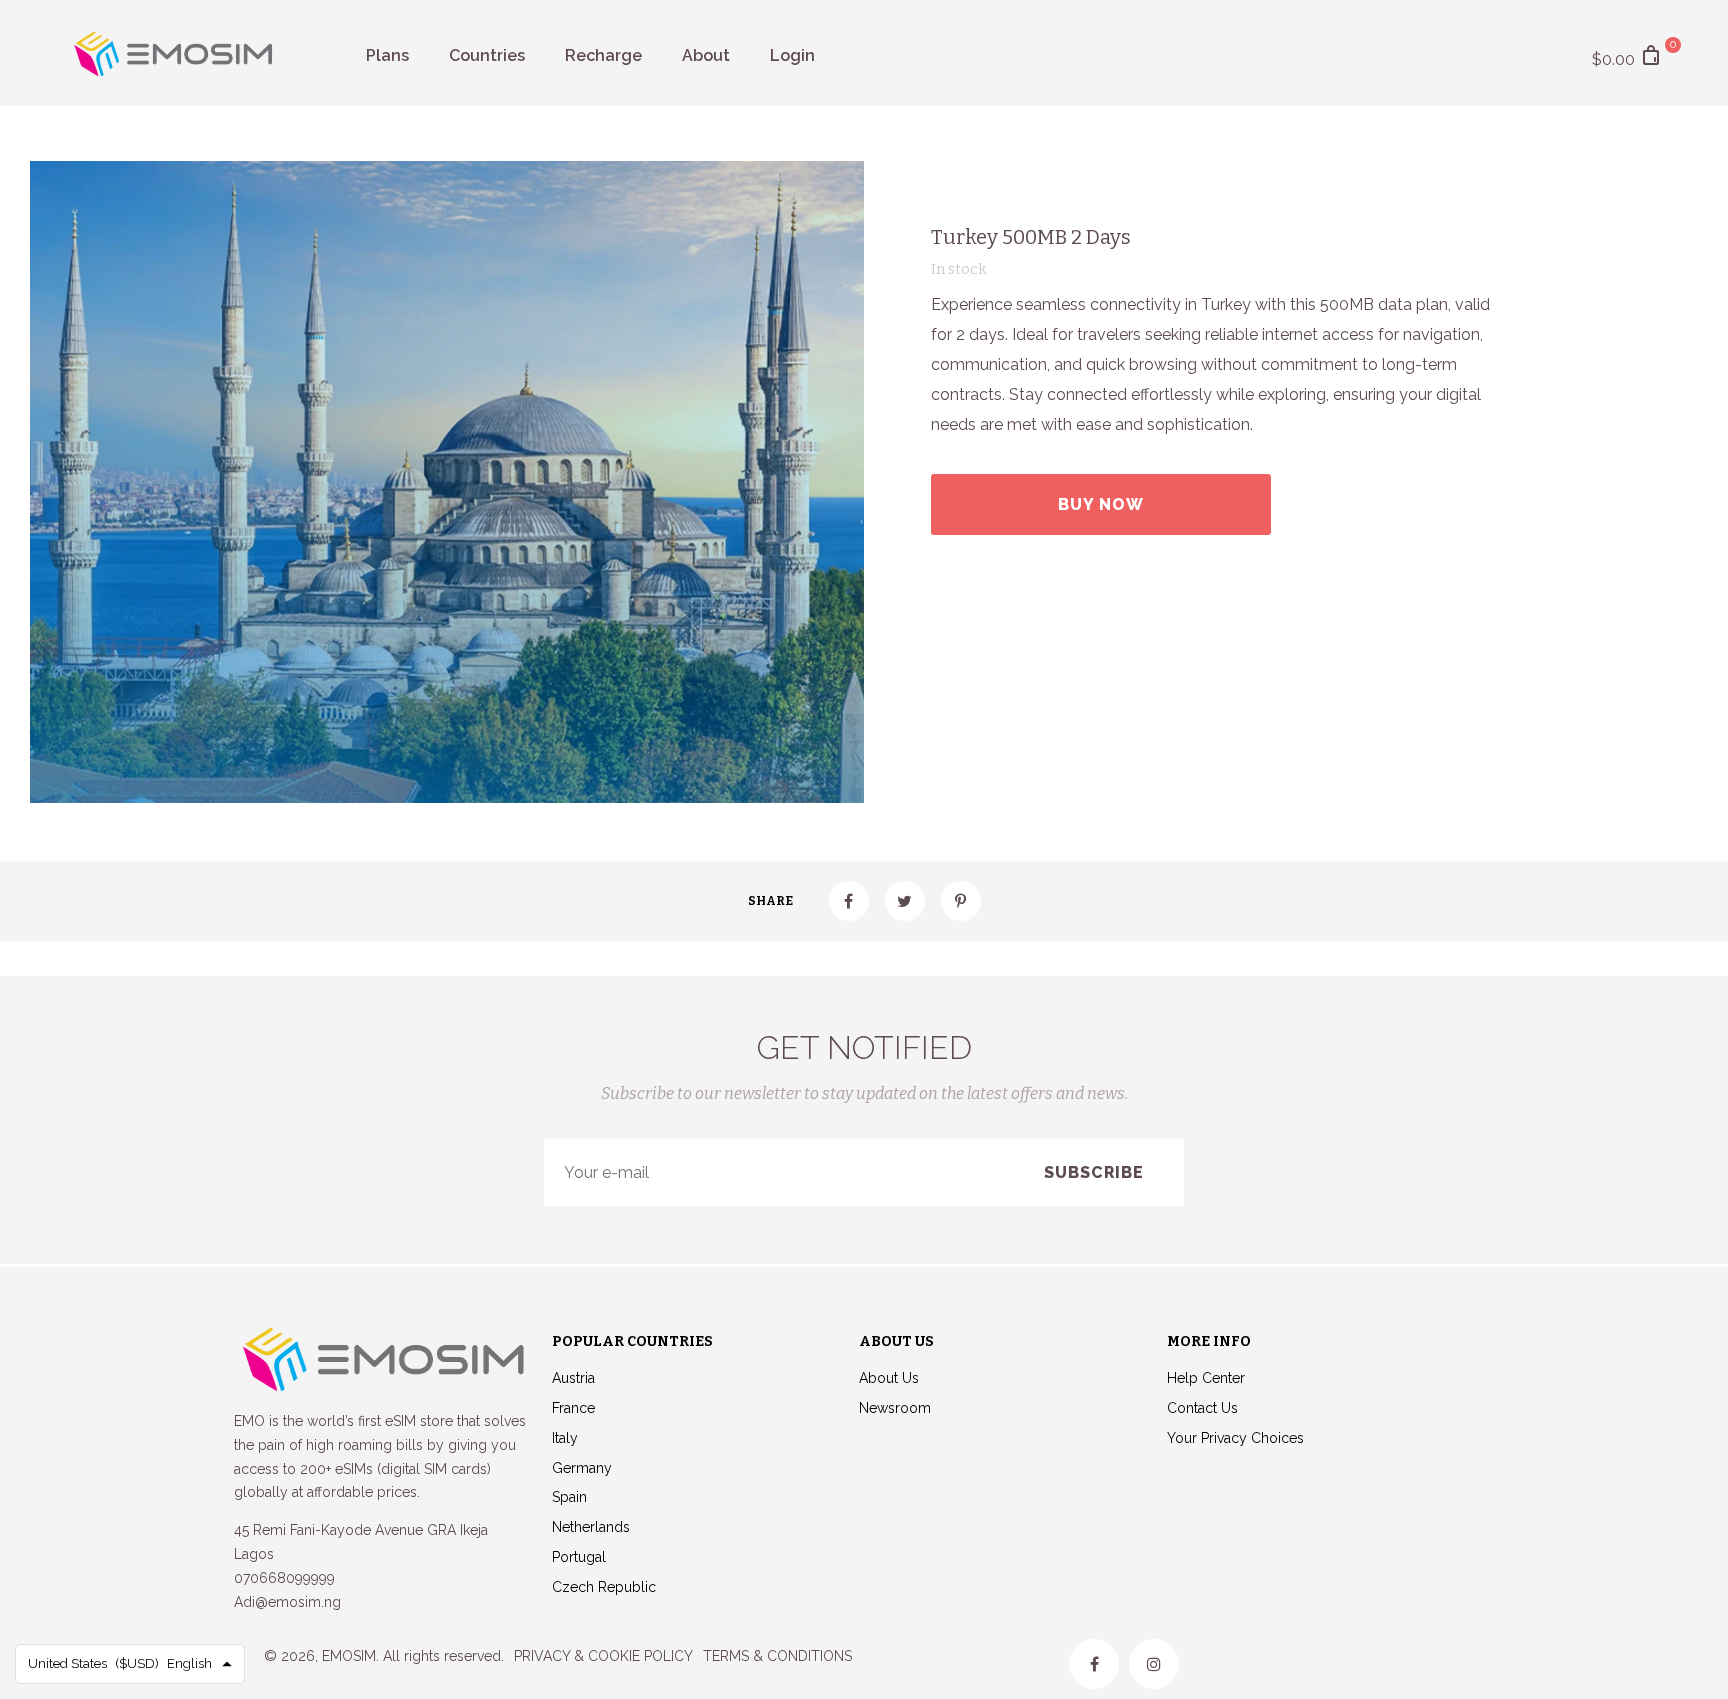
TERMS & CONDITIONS (777, 1656)
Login (792, 55)
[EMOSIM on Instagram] (1154, 1664)
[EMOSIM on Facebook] (1094, 1664)
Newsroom (895, 1408)
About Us (889, 1378)
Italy (565, 1438)
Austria (573, 1378)
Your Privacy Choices (1235, 1438)
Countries (487, 55)
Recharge (603, 55)
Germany (582, 1468)
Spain (569, 1497)
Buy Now (1101, 504)
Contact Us (1202, 1408)
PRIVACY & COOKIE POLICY (603, 1656)
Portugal (579, 1557)
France (573, 1408)
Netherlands (591, 1527)
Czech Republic (604, 1587)
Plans (387, 55)
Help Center (1206, 1378)
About (706, 55)
